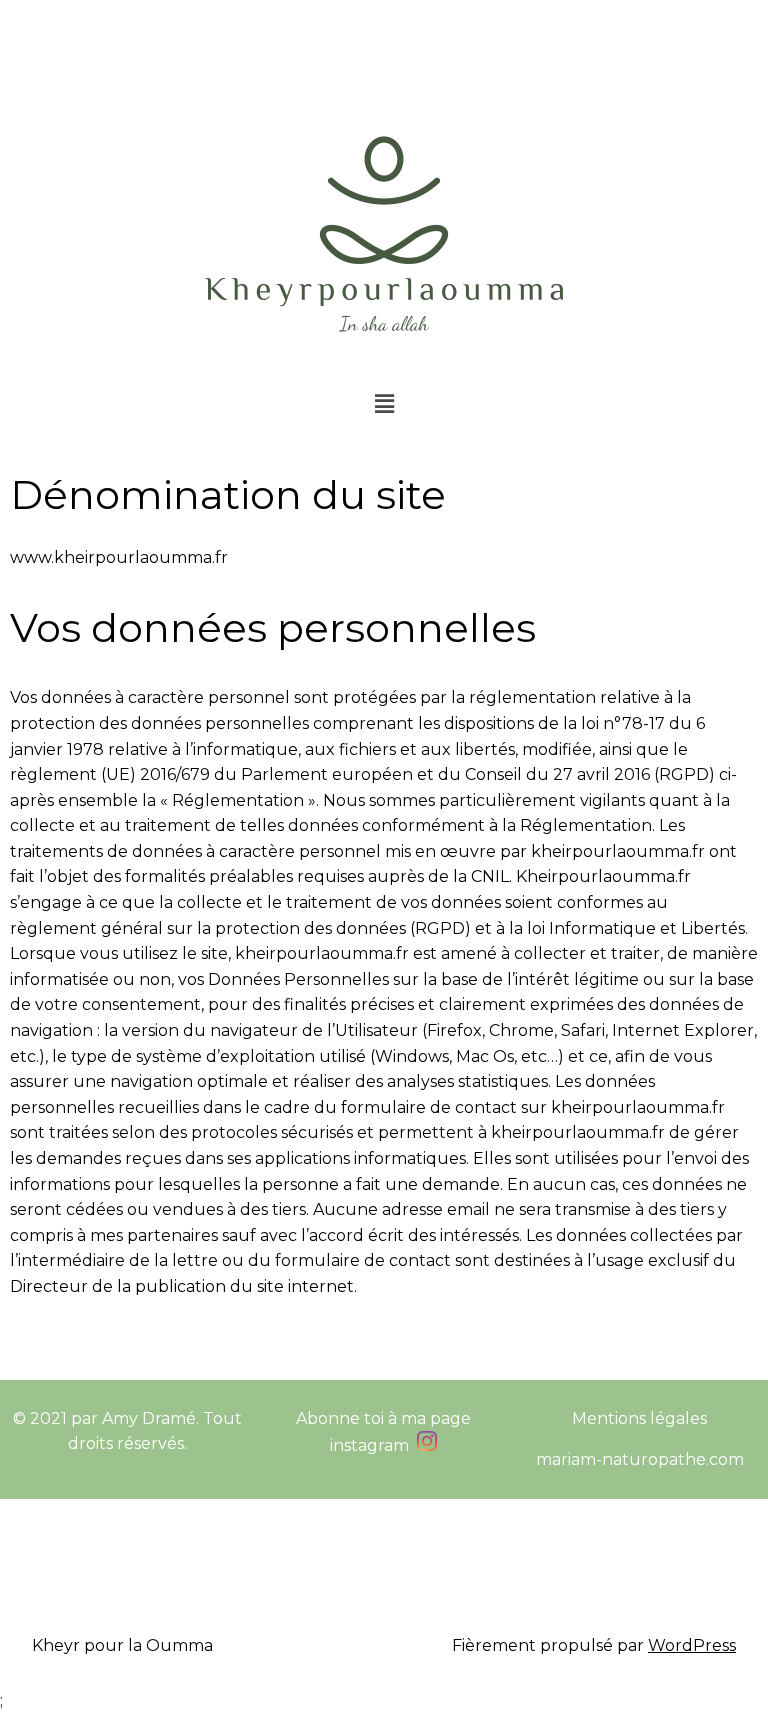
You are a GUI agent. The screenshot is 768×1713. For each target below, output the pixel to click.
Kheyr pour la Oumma (122, 1645)
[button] (384, 404)
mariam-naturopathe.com (640, 1459)
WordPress (692, 1645)
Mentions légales (639, 1418)
